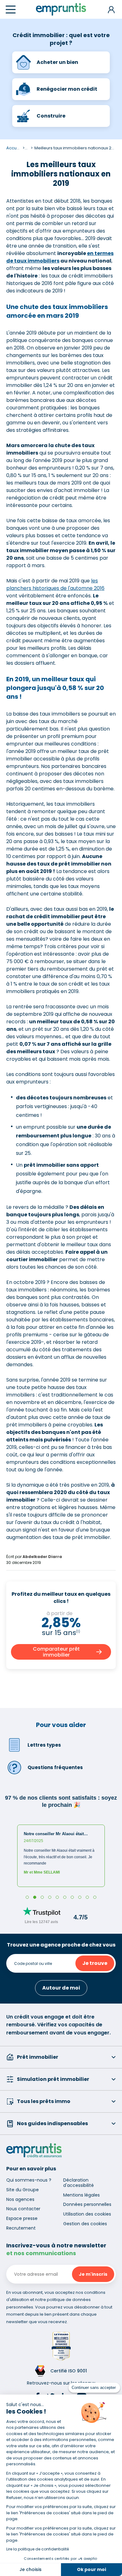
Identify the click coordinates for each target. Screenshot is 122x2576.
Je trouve (95, 1963)
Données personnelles (87, 2204)
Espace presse (22, 2218)
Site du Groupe (23, 2190)
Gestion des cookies (85, 2224)
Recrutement (21, 2228)
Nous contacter (23, 2209)
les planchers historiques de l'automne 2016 (55, 584)
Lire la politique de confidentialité (38, 2549)
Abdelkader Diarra (42, 1557)
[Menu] (11, 10)
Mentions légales (81, 2195)
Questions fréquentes (55, 1767)
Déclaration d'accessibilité (79, 2183)
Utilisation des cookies (87, 2214)
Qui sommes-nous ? (29, 2180)
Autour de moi (61, 1988)
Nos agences (20, 2199)
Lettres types (44, 1745)
